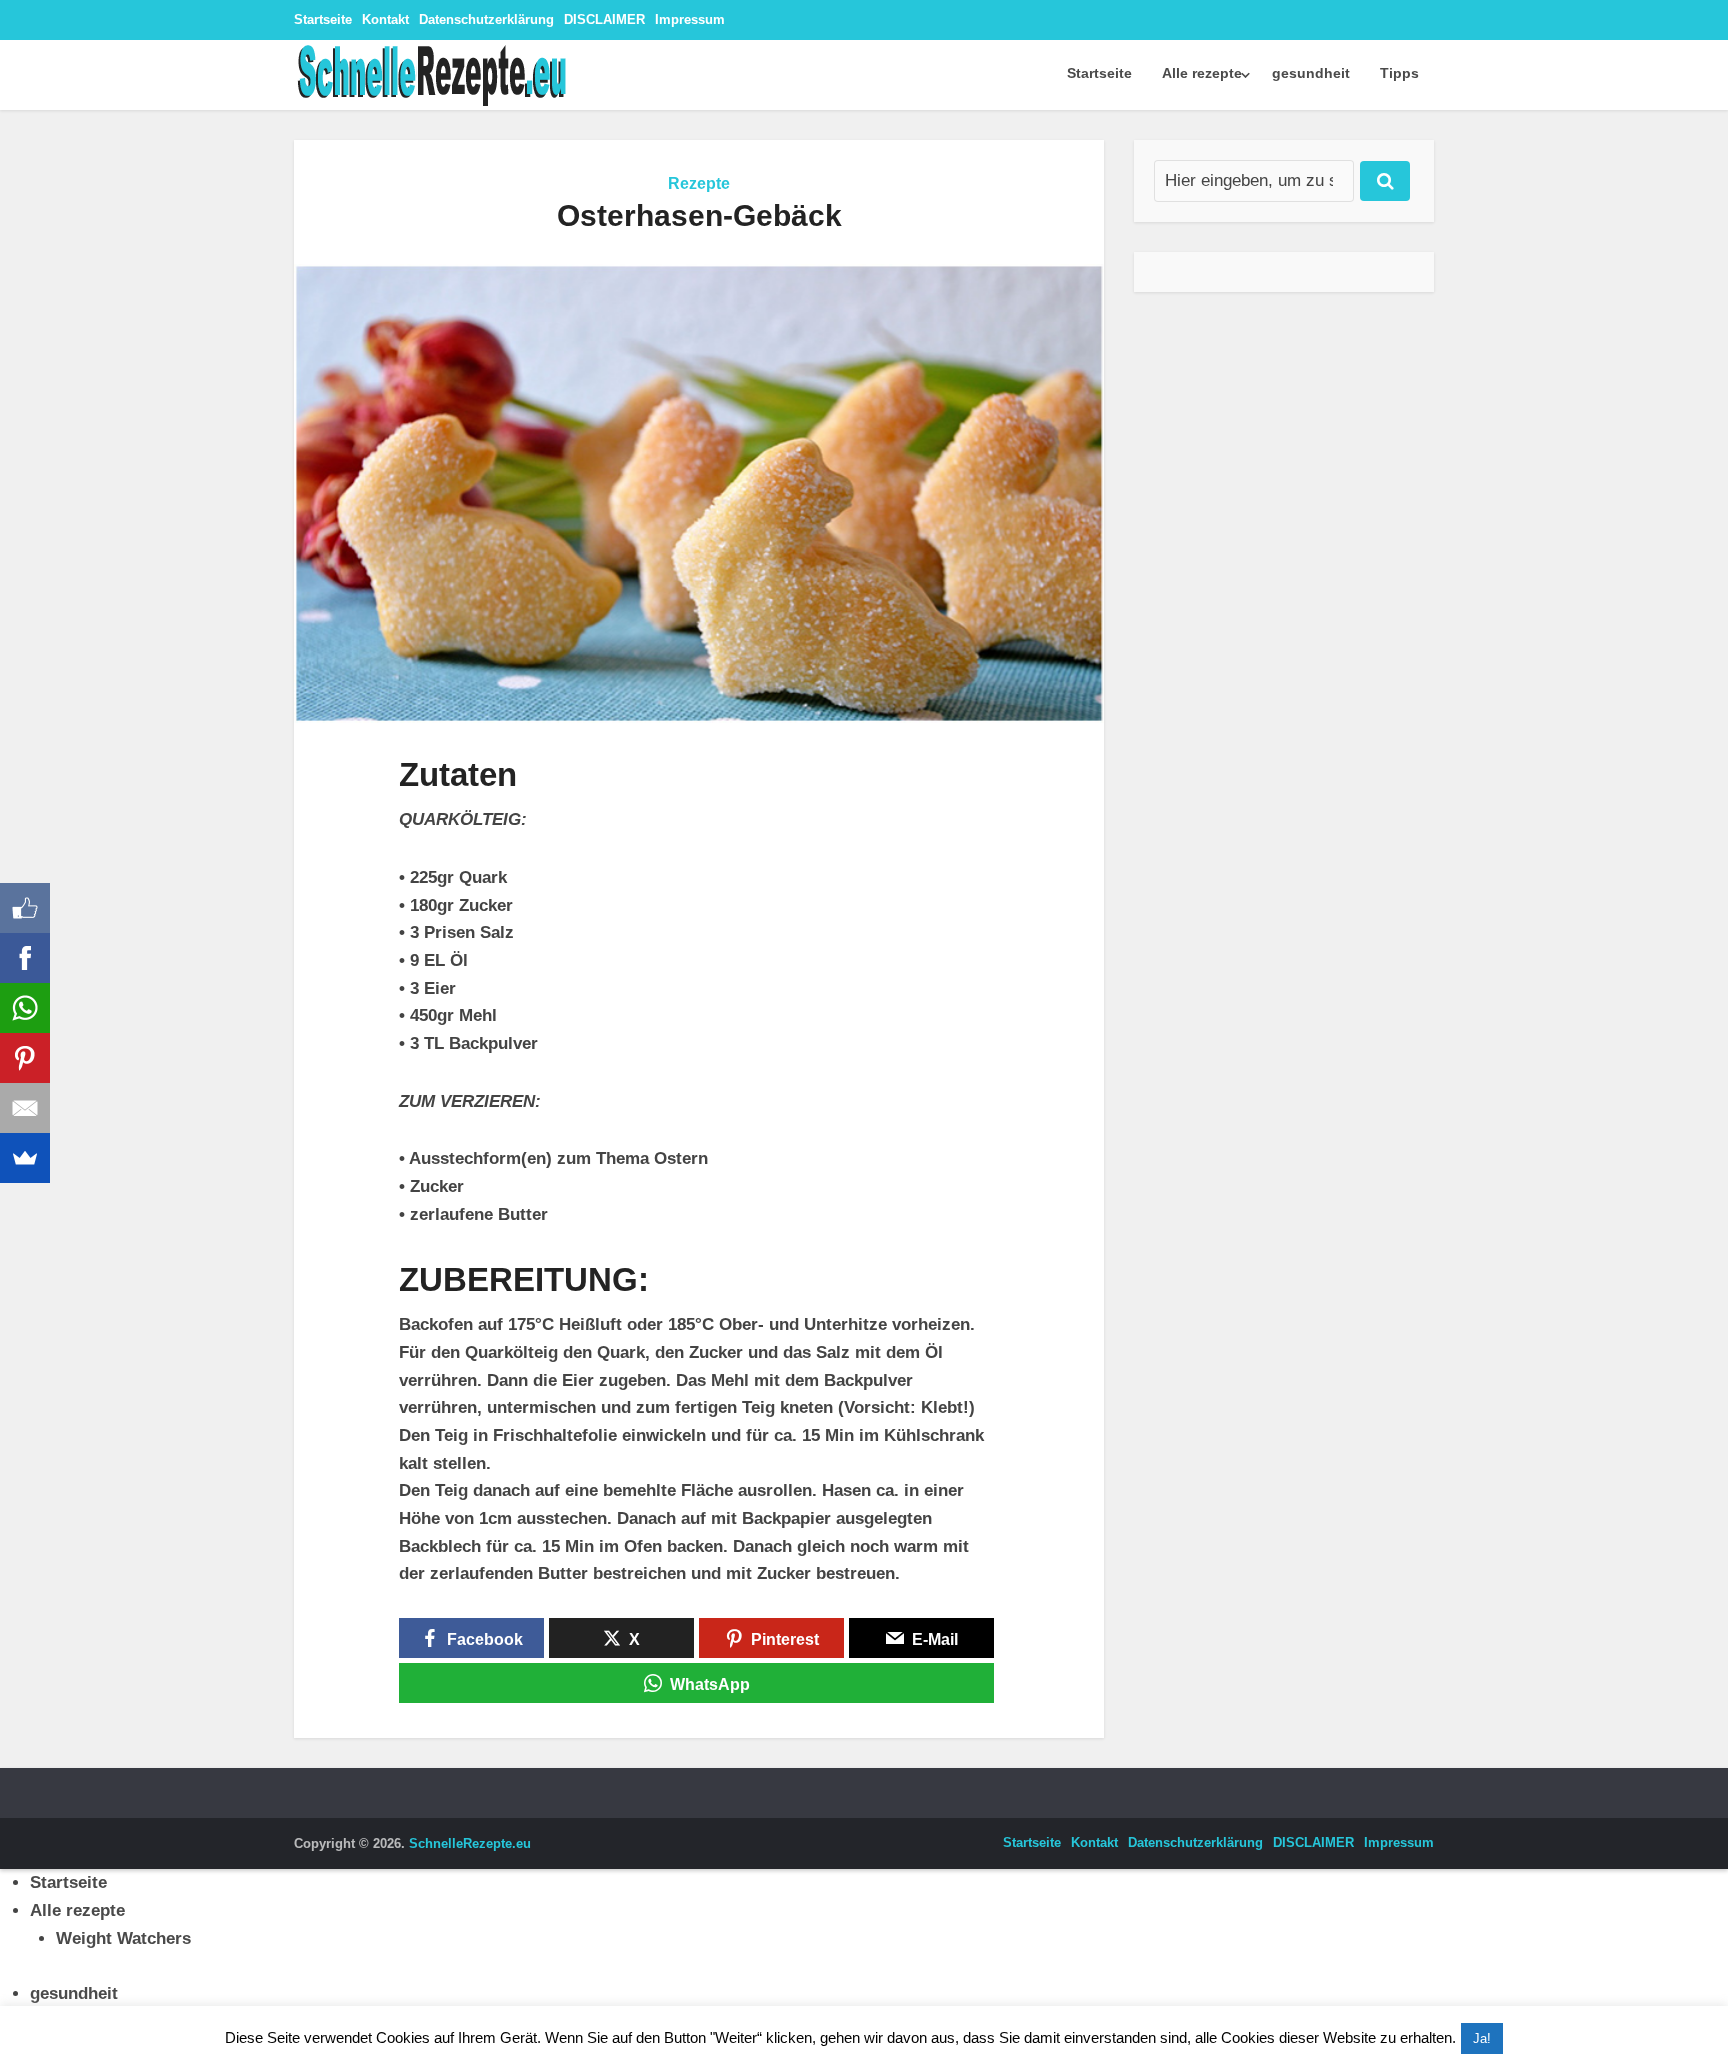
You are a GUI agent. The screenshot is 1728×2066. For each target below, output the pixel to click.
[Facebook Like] (25, 908)
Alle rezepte (1202, 73)
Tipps (1399, 73)
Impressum (690, 19)
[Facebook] (25, 958)
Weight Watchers (123, 1938)
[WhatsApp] (25, 1008)
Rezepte (699, 183)
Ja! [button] (1482, 2038)
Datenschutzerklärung (486, 19)
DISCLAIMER (604, 19)
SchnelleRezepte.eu (470, 1843)
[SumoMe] (25, 1158)
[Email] (25, 1108)
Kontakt (385, 19)
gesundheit (1311, 73)
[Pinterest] (25, 1058)
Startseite (323, 19)
